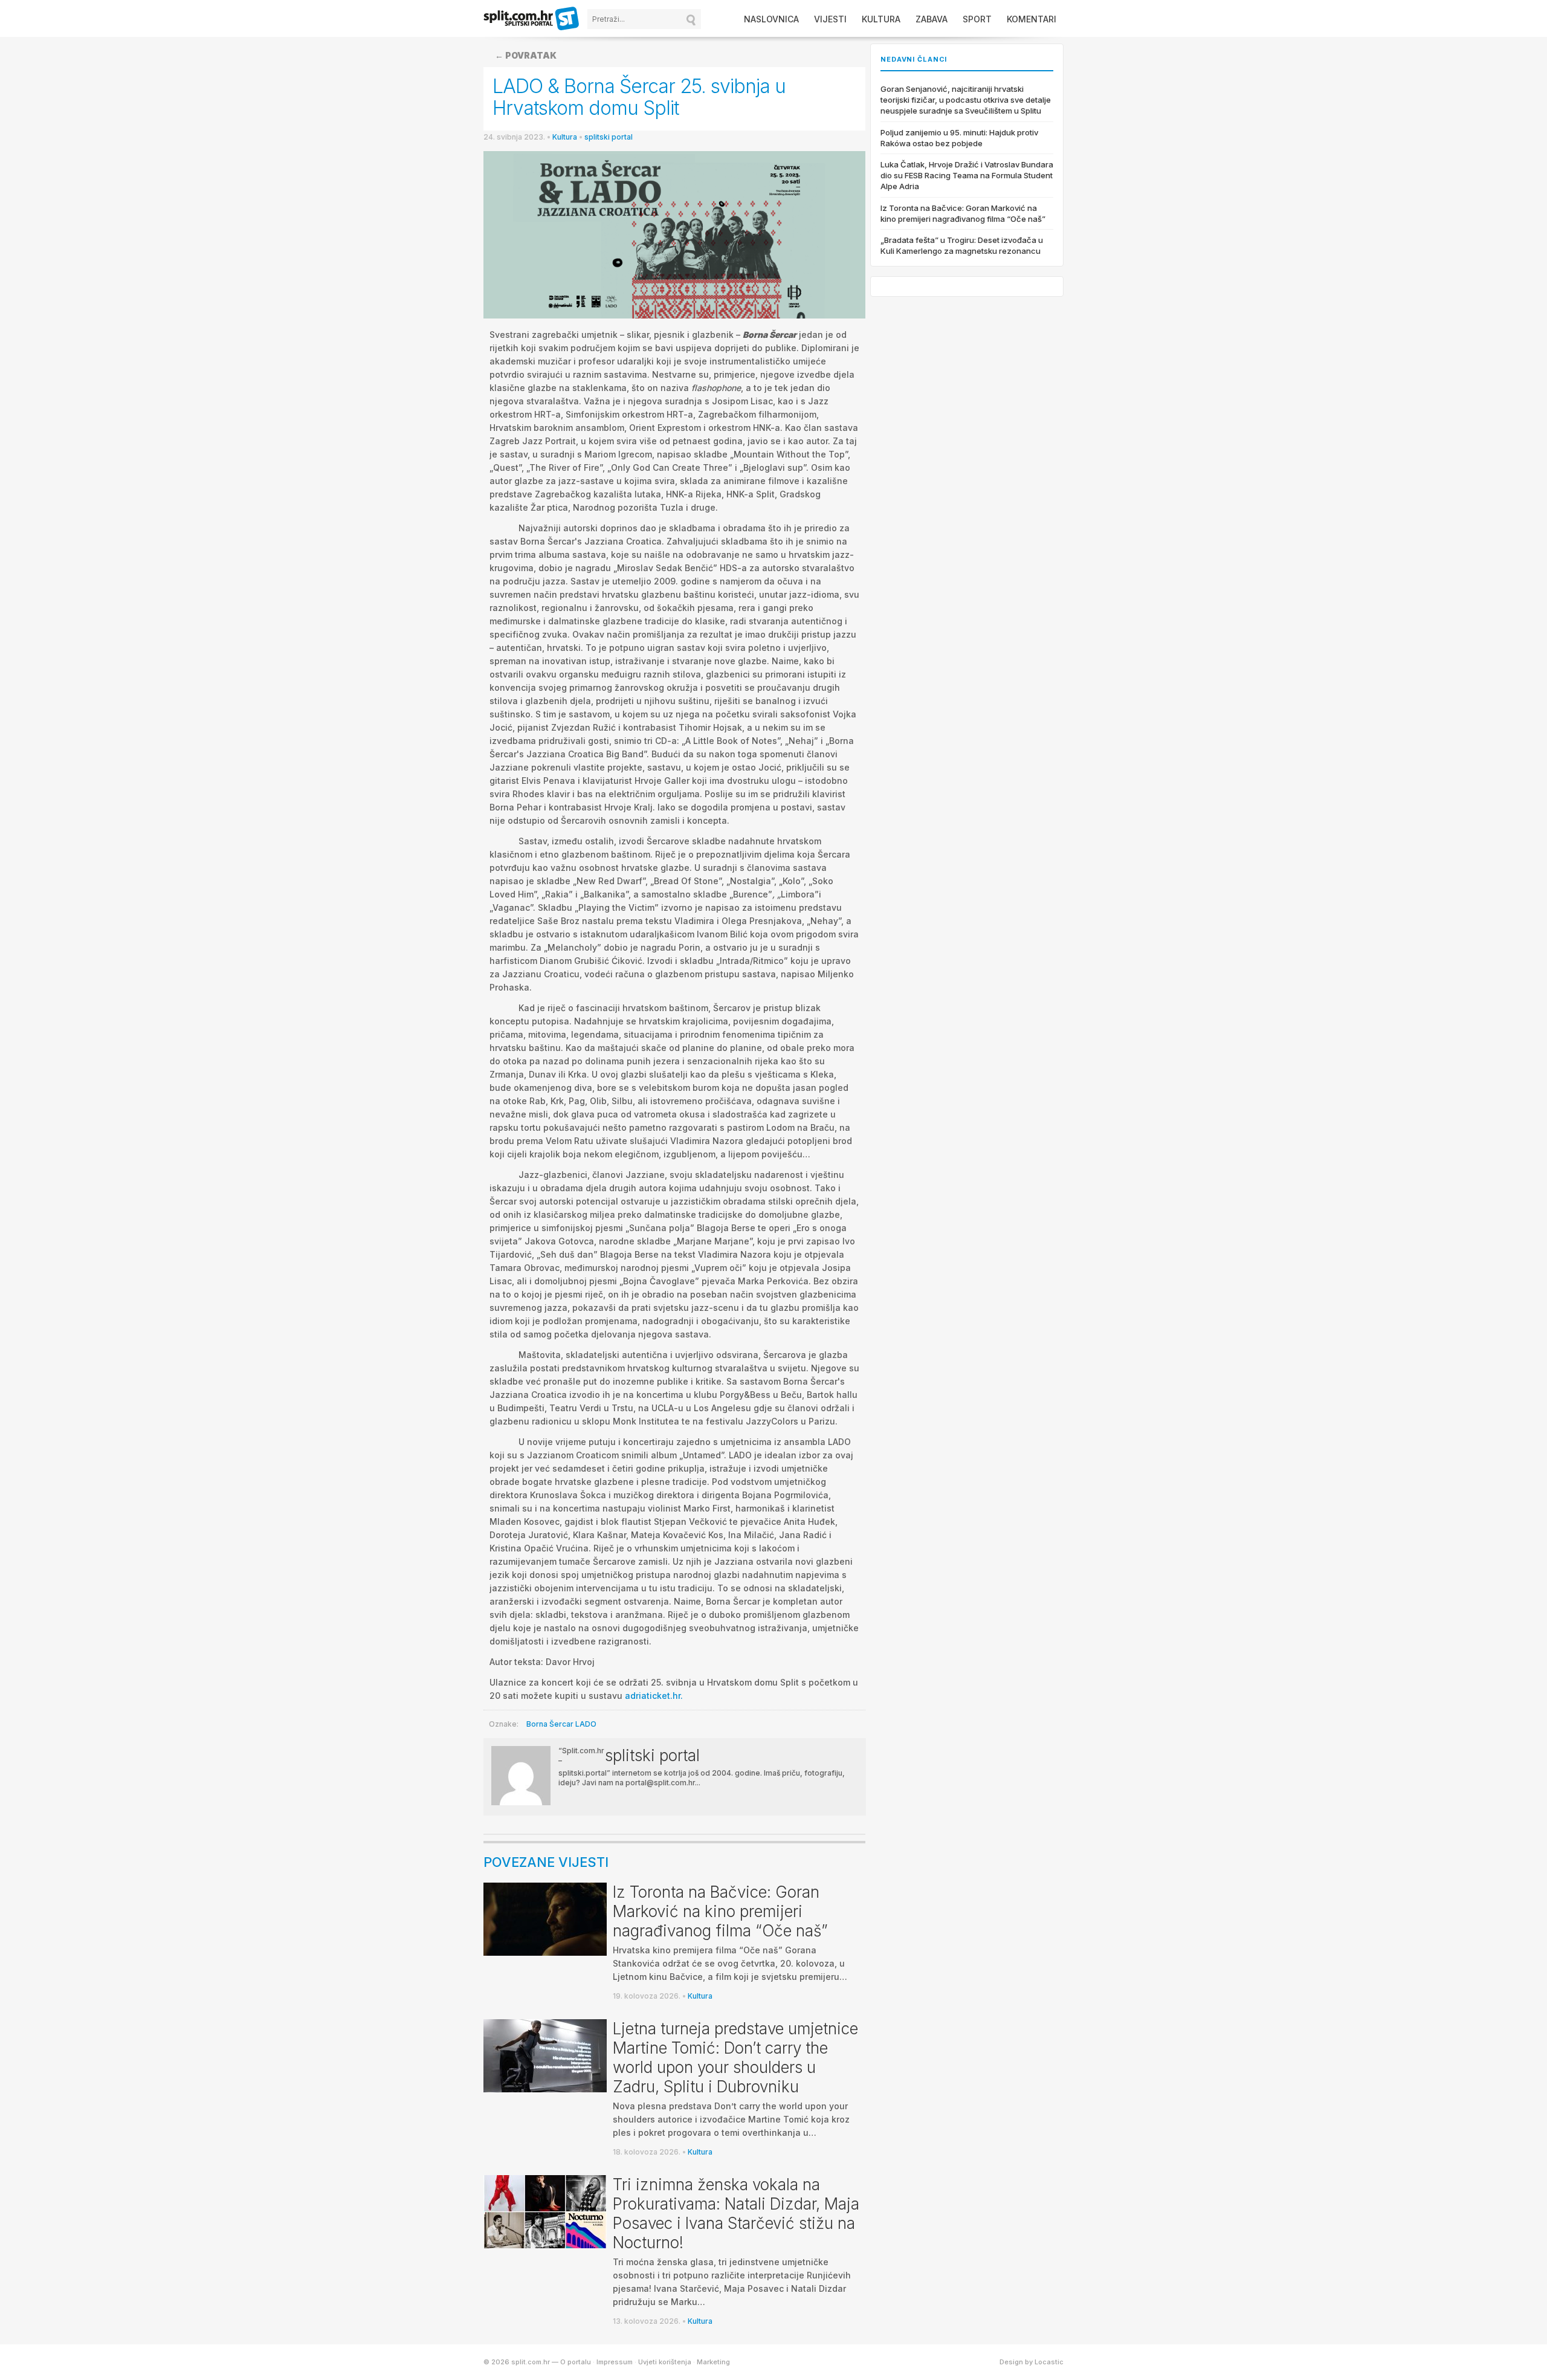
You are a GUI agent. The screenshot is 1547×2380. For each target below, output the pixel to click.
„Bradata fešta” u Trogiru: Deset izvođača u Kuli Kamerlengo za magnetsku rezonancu (962, 245)
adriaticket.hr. (654, 1696)
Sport (977, 19)
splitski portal (609, 137)
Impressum (615, 2362)
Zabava (932, 19)
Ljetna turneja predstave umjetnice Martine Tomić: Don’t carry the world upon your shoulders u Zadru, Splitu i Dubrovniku (735, 2058)
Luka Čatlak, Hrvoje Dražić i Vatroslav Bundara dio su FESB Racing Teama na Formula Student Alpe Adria (967, 175)
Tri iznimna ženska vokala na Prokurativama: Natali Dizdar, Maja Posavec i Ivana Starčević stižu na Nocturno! (736, 2213)
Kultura (881, 19)
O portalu (576, 2362)
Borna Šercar (550, 1724)
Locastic (1049, 2362)
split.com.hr (532, 19)
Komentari (1032, 19)
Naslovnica (771, 19)
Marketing (713, 2362)
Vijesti (830, 19)
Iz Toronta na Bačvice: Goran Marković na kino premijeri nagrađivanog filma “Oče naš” (720, 1911)
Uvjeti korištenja (665, 2362)
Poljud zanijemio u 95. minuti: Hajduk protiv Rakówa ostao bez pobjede (959, 138)
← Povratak (526, 55)
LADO (586, 1724)
